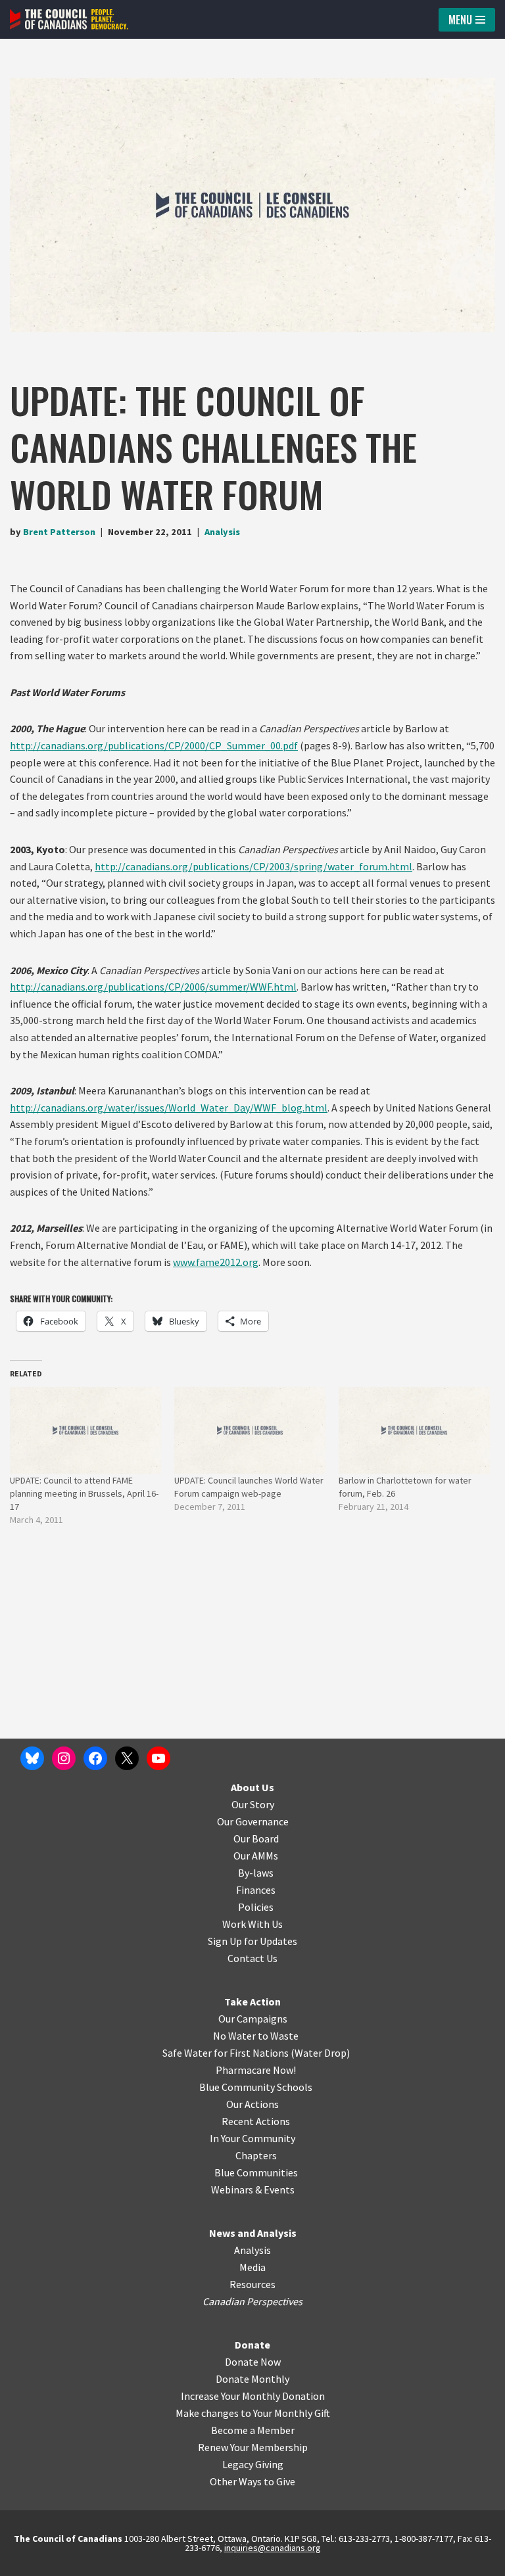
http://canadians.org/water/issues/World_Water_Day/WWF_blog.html (169, 1108)
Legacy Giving (253, 2464)
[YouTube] (158, 1758)
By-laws (256, 1873)
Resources (252, 2284)
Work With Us (252, 1924)
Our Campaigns (253, 2019)
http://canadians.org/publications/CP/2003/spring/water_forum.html (253, 866)
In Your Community (252, 2138)
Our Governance (253, 1821)
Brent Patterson (59, 532)
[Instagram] (64, 1758)
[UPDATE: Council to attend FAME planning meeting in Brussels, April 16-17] (85, 1430)
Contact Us (252, 1958)
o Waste (280, 2036)
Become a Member (253, 2430)
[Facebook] (95, 1758)
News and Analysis (253, 2233)
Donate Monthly (252, 2379)
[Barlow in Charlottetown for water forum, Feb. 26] (414, 1430)
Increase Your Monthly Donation (253, 2396)
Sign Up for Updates (252, 1941)
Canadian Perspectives (252, 2301)
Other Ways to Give (252, 2481)
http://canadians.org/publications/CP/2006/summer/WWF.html (153, 987)
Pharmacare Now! (256, 2070)
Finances (256, 1890)
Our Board (256, 1838)
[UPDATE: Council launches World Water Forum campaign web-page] (250, 1430)
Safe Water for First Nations (226, 2053)
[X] (127, 1758)
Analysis (222, 532)
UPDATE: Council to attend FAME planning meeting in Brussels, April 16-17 (84, 1493)
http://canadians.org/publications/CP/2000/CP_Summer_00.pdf (154, 745)
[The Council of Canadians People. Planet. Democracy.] (69, 19)
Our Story (253, 1804)
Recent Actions (256, 2121)
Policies (256, 1907)
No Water (235, 2036)
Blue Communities (256, 2172)
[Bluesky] (32, 1758)
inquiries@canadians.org (273, 2548)
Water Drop (321, 2053)
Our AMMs (256, 1856)
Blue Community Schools (256, 2087)
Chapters (256, 2155)
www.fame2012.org (216, 1262)
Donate (252, 2345)
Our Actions (252, 2104)
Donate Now (253, 2362)
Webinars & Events (253, 2190)
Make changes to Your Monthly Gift (253, 2413)
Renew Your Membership (253, 2447)
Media (252, 2267)
